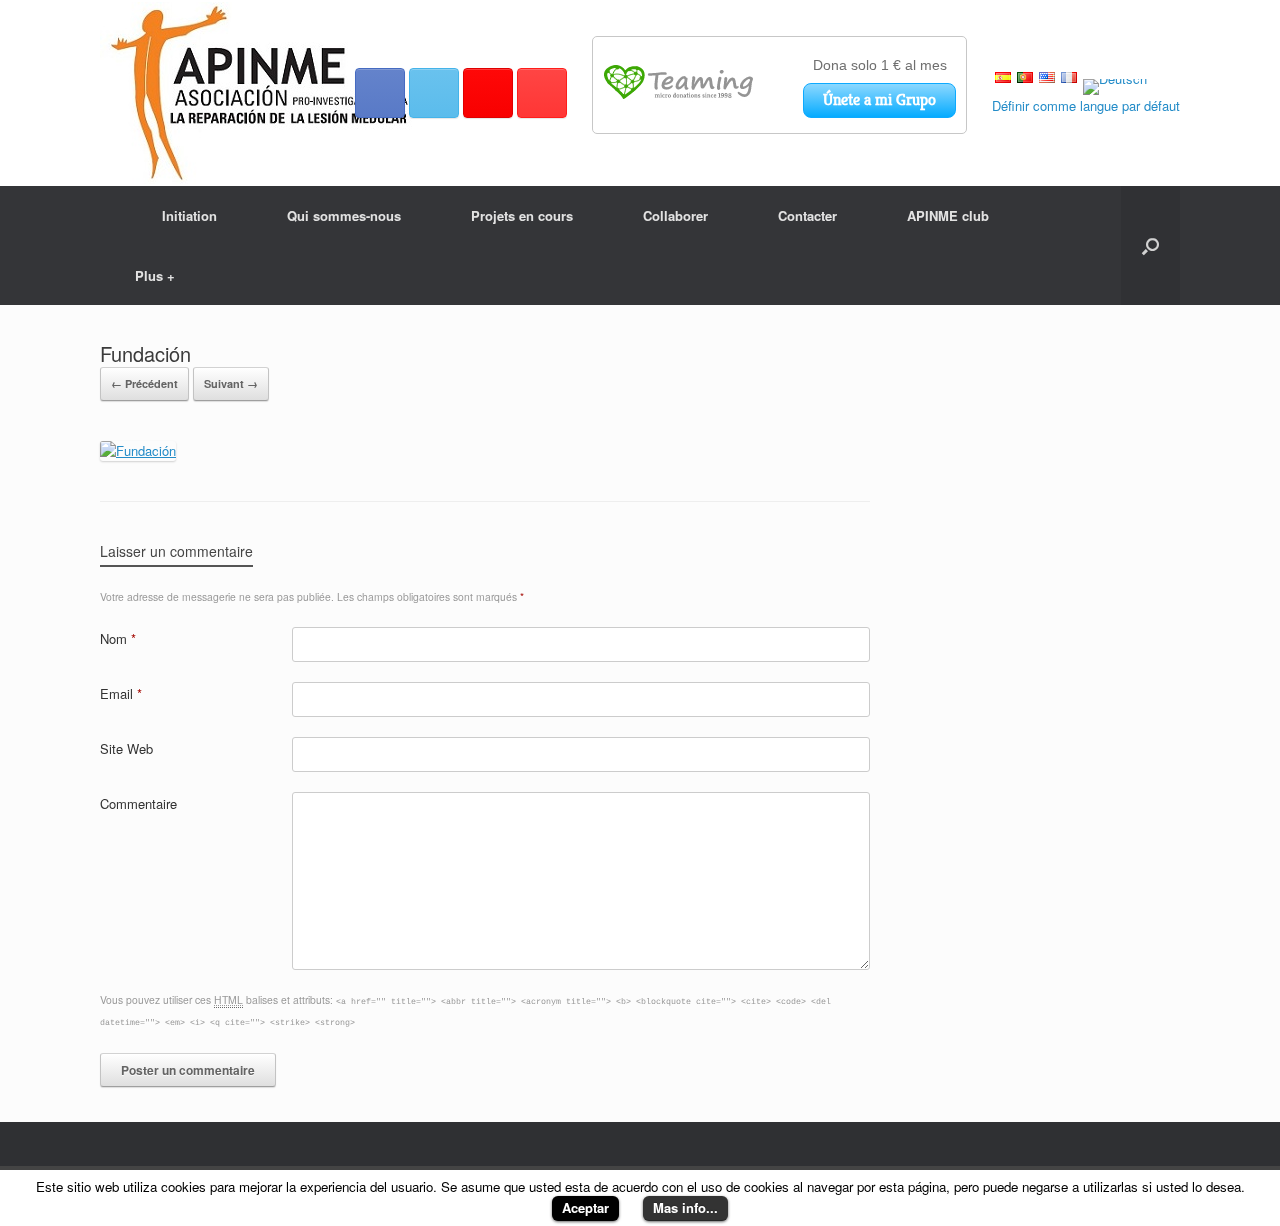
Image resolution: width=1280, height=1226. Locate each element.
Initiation (189, 215)
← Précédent (144, 383)
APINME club (948, 215)
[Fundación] (138, 450)
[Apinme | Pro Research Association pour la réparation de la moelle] (261, 93)
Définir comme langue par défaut (1086, 105)
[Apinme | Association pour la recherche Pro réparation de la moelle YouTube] (542, 93)
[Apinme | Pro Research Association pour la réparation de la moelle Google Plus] (488, 93)
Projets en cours (522, 215)
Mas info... (685, 1207)
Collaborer (675, 215)
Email (121, 693)
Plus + (155, 275)
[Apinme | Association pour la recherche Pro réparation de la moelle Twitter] (434, 93)
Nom (118, 638)
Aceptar (585, 1207)
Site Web (126, 748)
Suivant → (231, 383)
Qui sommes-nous (344, 215)
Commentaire (138, 803)
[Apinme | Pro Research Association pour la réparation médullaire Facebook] (380, 93)
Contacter (807, 215)
